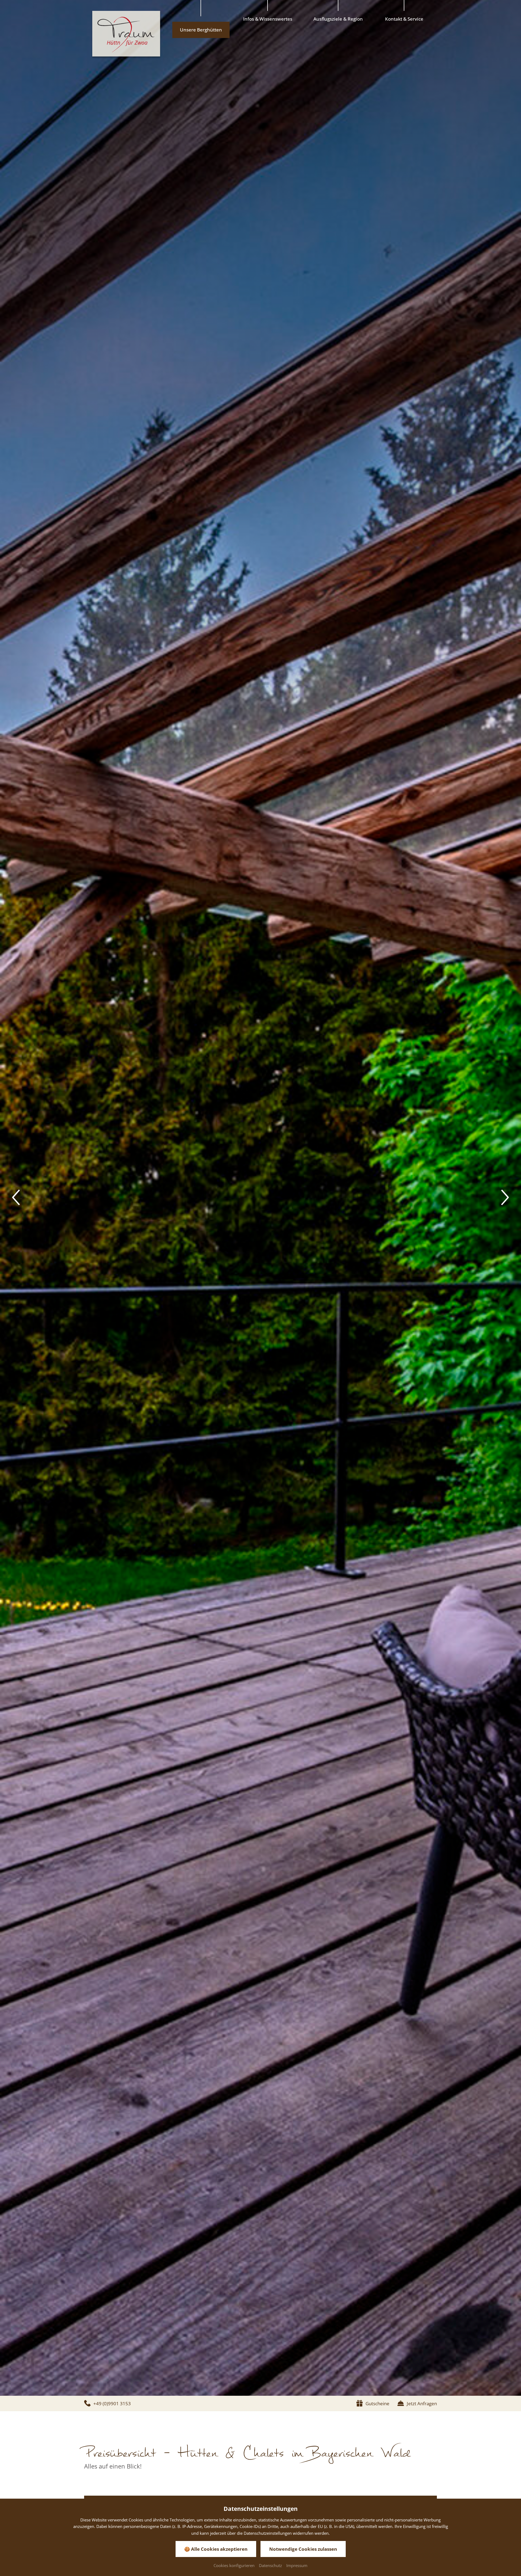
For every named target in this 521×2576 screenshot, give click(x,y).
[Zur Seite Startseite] (126, 34)
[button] (16, 1198)
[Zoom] (260, 1198)
